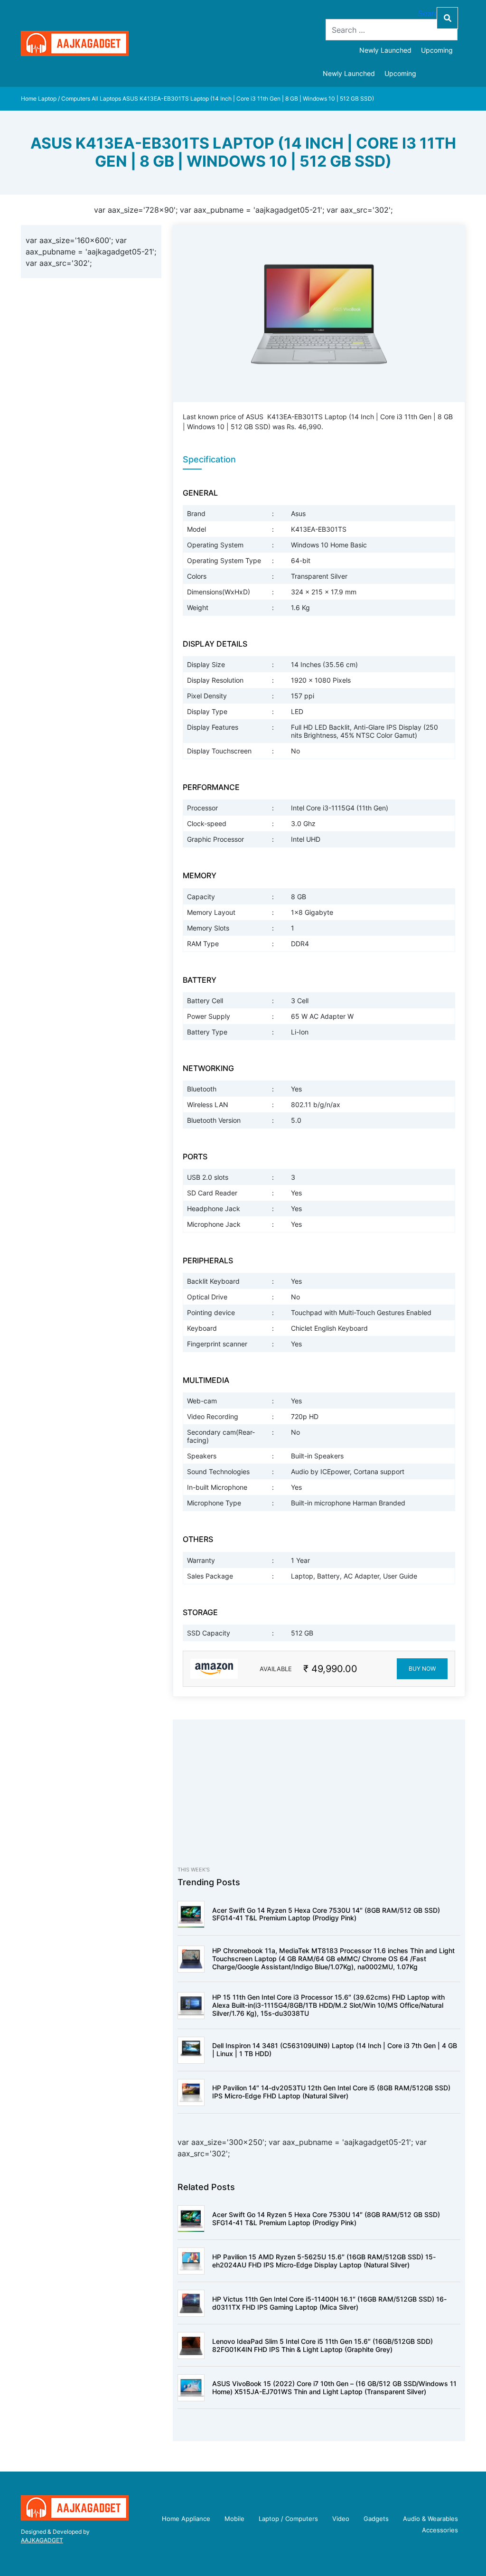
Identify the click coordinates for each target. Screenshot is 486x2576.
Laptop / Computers (64, 99)
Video (341, 2519)
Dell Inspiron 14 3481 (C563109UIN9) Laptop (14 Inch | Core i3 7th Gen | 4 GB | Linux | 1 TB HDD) (335, 2050)
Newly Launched (385, 50)
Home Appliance (186, 2519)
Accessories (440, 2530)
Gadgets (376, 2519)
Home (29, 99)
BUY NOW (422, 1669)
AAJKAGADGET (42, 2540)
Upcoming (437, 50)
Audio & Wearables (430, 2519)
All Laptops (106, 99)
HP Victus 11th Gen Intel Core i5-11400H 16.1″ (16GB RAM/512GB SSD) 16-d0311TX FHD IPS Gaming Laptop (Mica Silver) (329, 2303)
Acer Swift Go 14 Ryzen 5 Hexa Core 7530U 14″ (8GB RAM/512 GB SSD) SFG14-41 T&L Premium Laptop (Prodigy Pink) (326, 1914)
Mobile (234, 2519)
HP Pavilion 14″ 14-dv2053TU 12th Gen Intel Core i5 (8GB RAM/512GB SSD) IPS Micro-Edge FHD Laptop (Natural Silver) (331, 2092)
